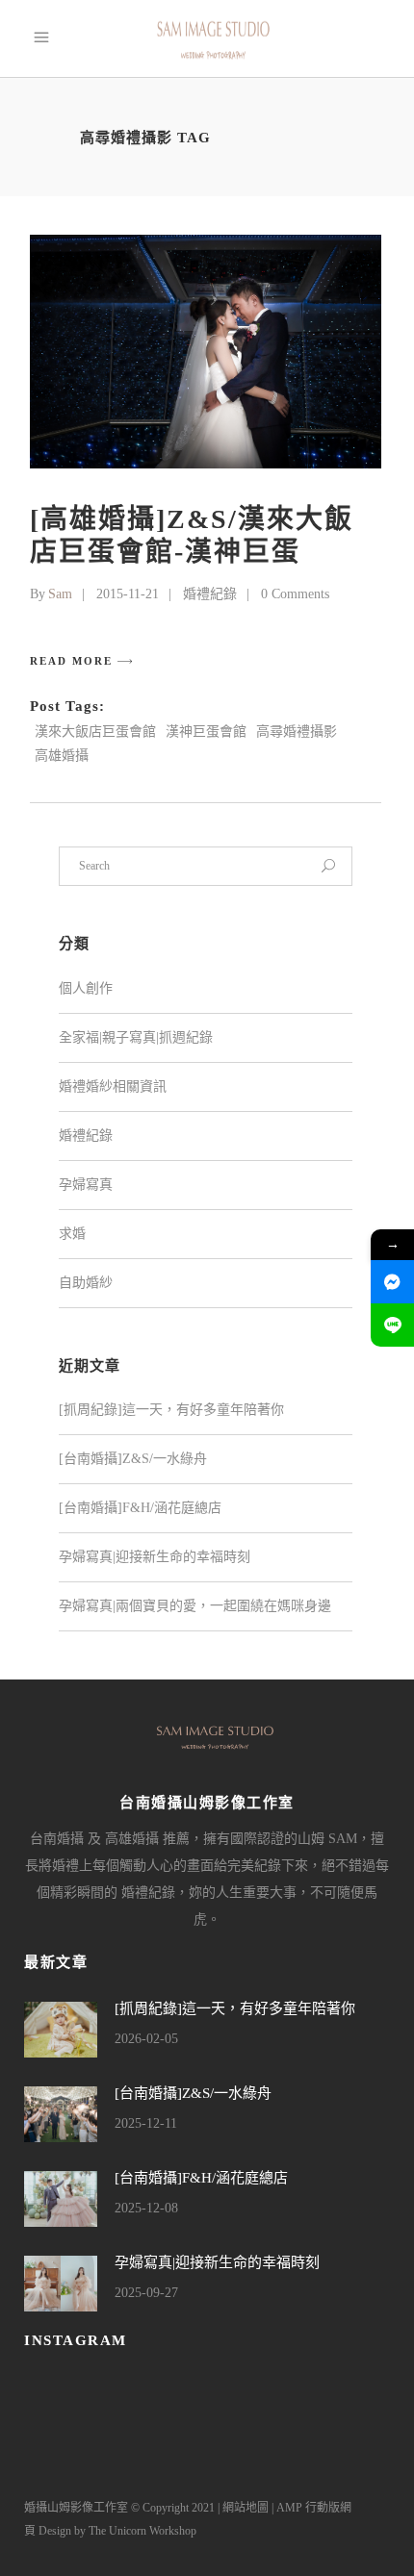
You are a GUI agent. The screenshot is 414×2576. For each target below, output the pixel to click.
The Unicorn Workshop (142, 2531)
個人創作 (86, 988)
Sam (60, 594)
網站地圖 (246, 2508)
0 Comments (295, 594)
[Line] (392, 1325)
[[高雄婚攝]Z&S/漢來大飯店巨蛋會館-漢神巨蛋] (206, 352)
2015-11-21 (128, 594)
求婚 (72, 1234)
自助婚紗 (86, 1283)
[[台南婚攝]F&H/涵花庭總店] (61, 2199)
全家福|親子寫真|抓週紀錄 (136, 1037)
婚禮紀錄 (210, 594)
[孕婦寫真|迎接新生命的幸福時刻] (61, 2284)
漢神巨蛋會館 (206, 732)
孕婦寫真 (86, 1185)
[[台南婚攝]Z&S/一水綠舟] (61, 2114)
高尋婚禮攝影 (297, 732)
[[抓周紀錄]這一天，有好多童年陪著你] (61, 2030)
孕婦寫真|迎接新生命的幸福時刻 (155, 1557)
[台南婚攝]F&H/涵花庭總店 (140, 1508)
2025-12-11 (146, 2123)
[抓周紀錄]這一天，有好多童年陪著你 (171, 1410)
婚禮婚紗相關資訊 (113, 1086)
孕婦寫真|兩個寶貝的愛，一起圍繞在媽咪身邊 (195, 1606)
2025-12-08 (146, 2208)
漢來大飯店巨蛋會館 (95, 732)
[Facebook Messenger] (392, 1282)
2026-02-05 (146, 2039)
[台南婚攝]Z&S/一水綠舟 (133, 1459)
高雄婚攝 (62, 756)
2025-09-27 (146, 2293)
